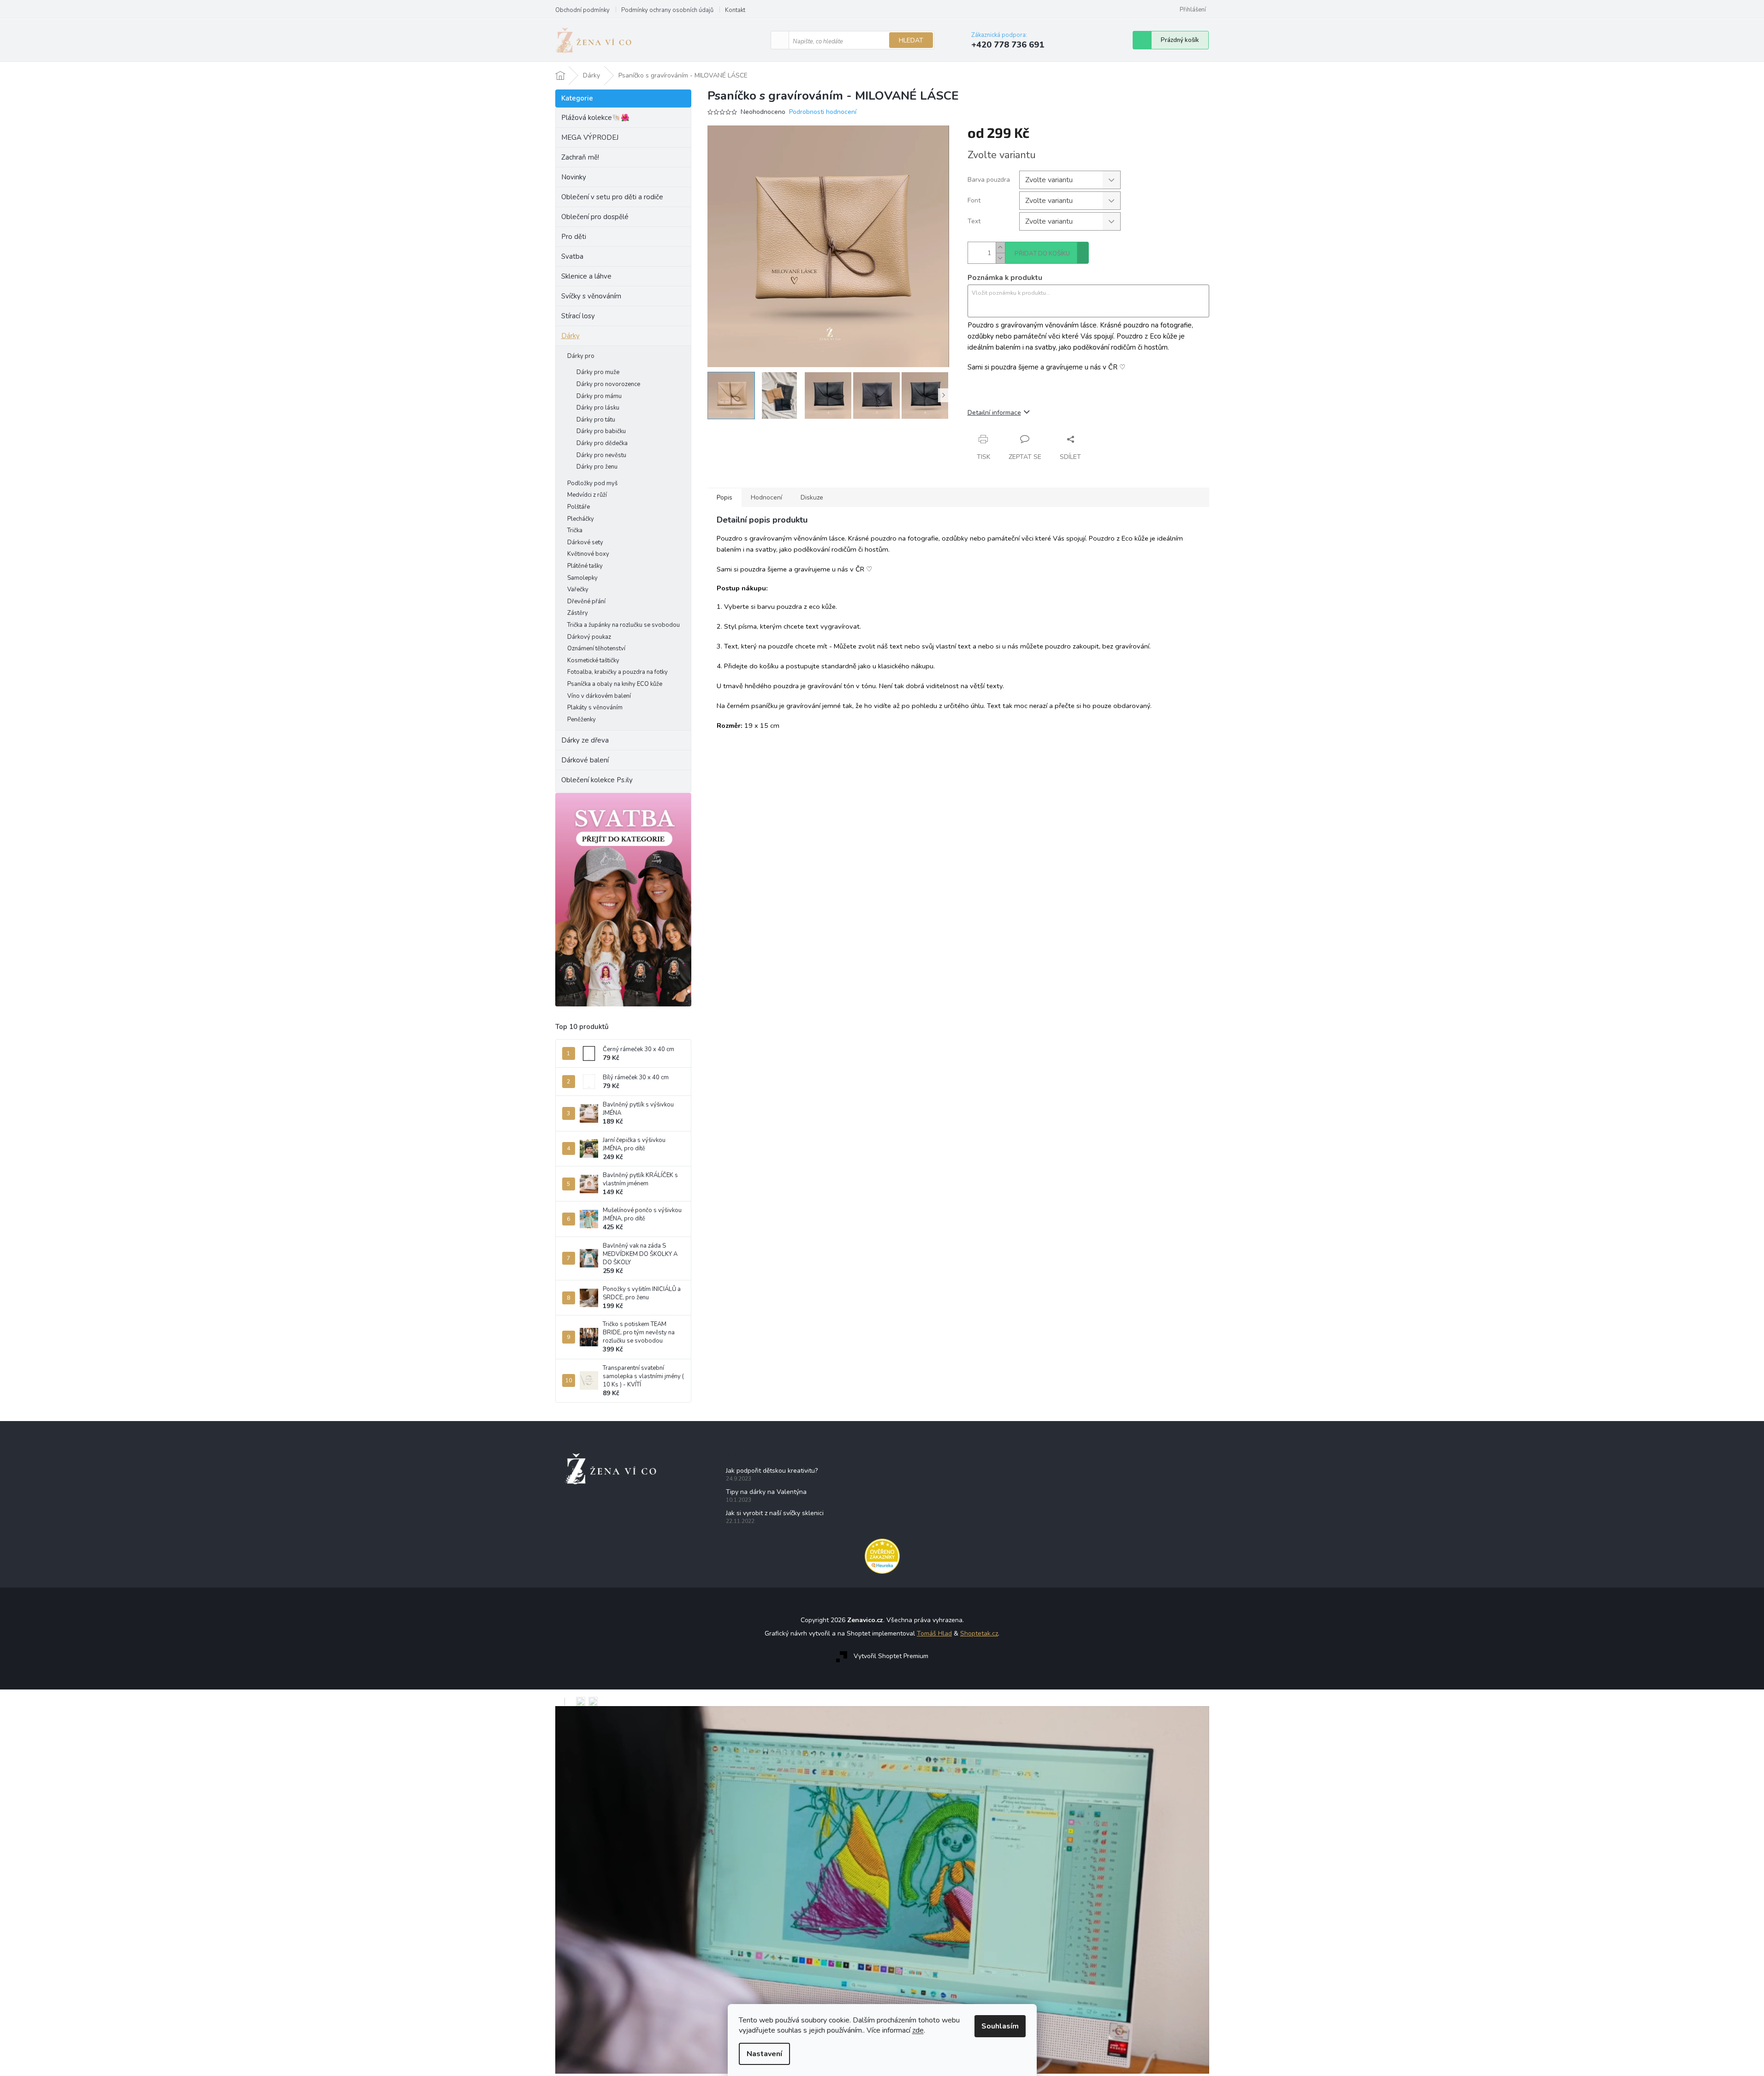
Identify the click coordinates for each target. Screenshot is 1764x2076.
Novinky (574, 177)
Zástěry (578, 613)
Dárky (570, 336)
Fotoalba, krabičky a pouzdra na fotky (618, 672)
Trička (575, 530)
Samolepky (582, 578)
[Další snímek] (944, 395)
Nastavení (764, 2054)
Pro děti (574, 237)
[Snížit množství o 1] (1000, 258)
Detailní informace (994, 413)
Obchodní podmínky (582, 10)
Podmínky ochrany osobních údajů (667, 10)
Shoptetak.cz (979, 1633)
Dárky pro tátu (596, 420)
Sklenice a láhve (586, 276)
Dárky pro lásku (598, 408)
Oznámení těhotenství (596, 648)
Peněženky (582, 720)
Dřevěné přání (586, 601)
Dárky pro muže (598, 372)
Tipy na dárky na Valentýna (766, 1492)
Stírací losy (578, 316)
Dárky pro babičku (601, 431)
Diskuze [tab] (812, 497)
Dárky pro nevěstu (601, 455)
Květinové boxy (588, 554)
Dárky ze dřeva (585, 740)
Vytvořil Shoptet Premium (891, 1656)
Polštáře (579, 507)
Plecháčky (581, 519)
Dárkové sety (585, 542)
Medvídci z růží (587, 495)
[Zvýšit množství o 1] (1000, 247)
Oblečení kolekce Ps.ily (597, 780)
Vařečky (578, 589)
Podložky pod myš (592, 483)
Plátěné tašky (585, 566)
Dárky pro (581, 356)
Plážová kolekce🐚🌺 (595, 118)
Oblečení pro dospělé (595, 217)
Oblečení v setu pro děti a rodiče (612, 197)
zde (918, 2030)
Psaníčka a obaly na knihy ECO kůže (615, 684)
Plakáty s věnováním (595, 708)
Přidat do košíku (1042, 254)
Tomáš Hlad (934, 1633)
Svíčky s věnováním (591, 296)
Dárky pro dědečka (602, 443)
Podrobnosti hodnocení (823, 112)
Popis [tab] (725, 497)
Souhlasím (1000, 2026)
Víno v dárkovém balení (599, 696)
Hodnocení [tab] (766, 497)
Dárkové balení (585, 760)
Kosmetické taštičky (593, 660)
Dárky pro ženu (597, 467)
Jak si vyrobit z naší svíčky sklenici (775, 1513)
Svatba (572, 256)
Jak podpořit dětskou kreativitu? (772, 1471)
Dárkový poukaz (589, 637)
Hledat (911, 40)
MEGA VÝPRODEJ (590, 137)
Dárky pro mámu (599, 396)
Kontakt (735, 10)
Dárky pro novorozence (608, 384)
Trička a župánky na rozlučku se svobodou (624, 625)
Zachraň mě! (580, 157)
